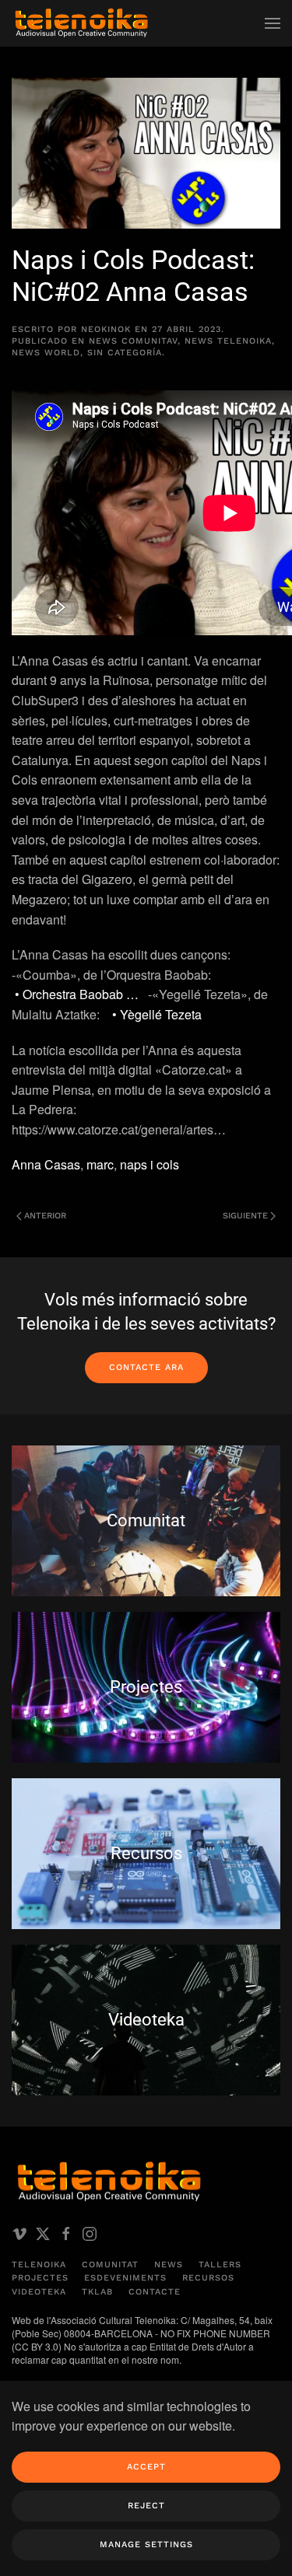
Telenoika (39, 2265)
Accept (146, 2467)
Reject (146, 2506)
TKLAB (97, 2292)
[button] (273, 23)
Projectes (40, 2278)
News (169, 2265)
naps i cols (150, 1164)
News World (46, 353)
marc (100, 1164)
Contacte (155, 2292)
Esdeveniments (125, 2278)
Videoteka (39, 2292)
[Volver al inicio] (82, 23)
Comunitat (110, 2265)
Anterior (45, 1216)
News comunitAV (133, 341)
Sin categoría (125, 353)
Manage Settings (146, 2545)
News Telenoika (228, 341)
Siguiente (245, 1216)
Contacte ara (146, 1367)
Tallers (220, 2265)
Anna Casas (46, 1164)
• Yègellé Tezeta (158, 1014)
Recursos (208, 2278)
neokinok (106, 329)
